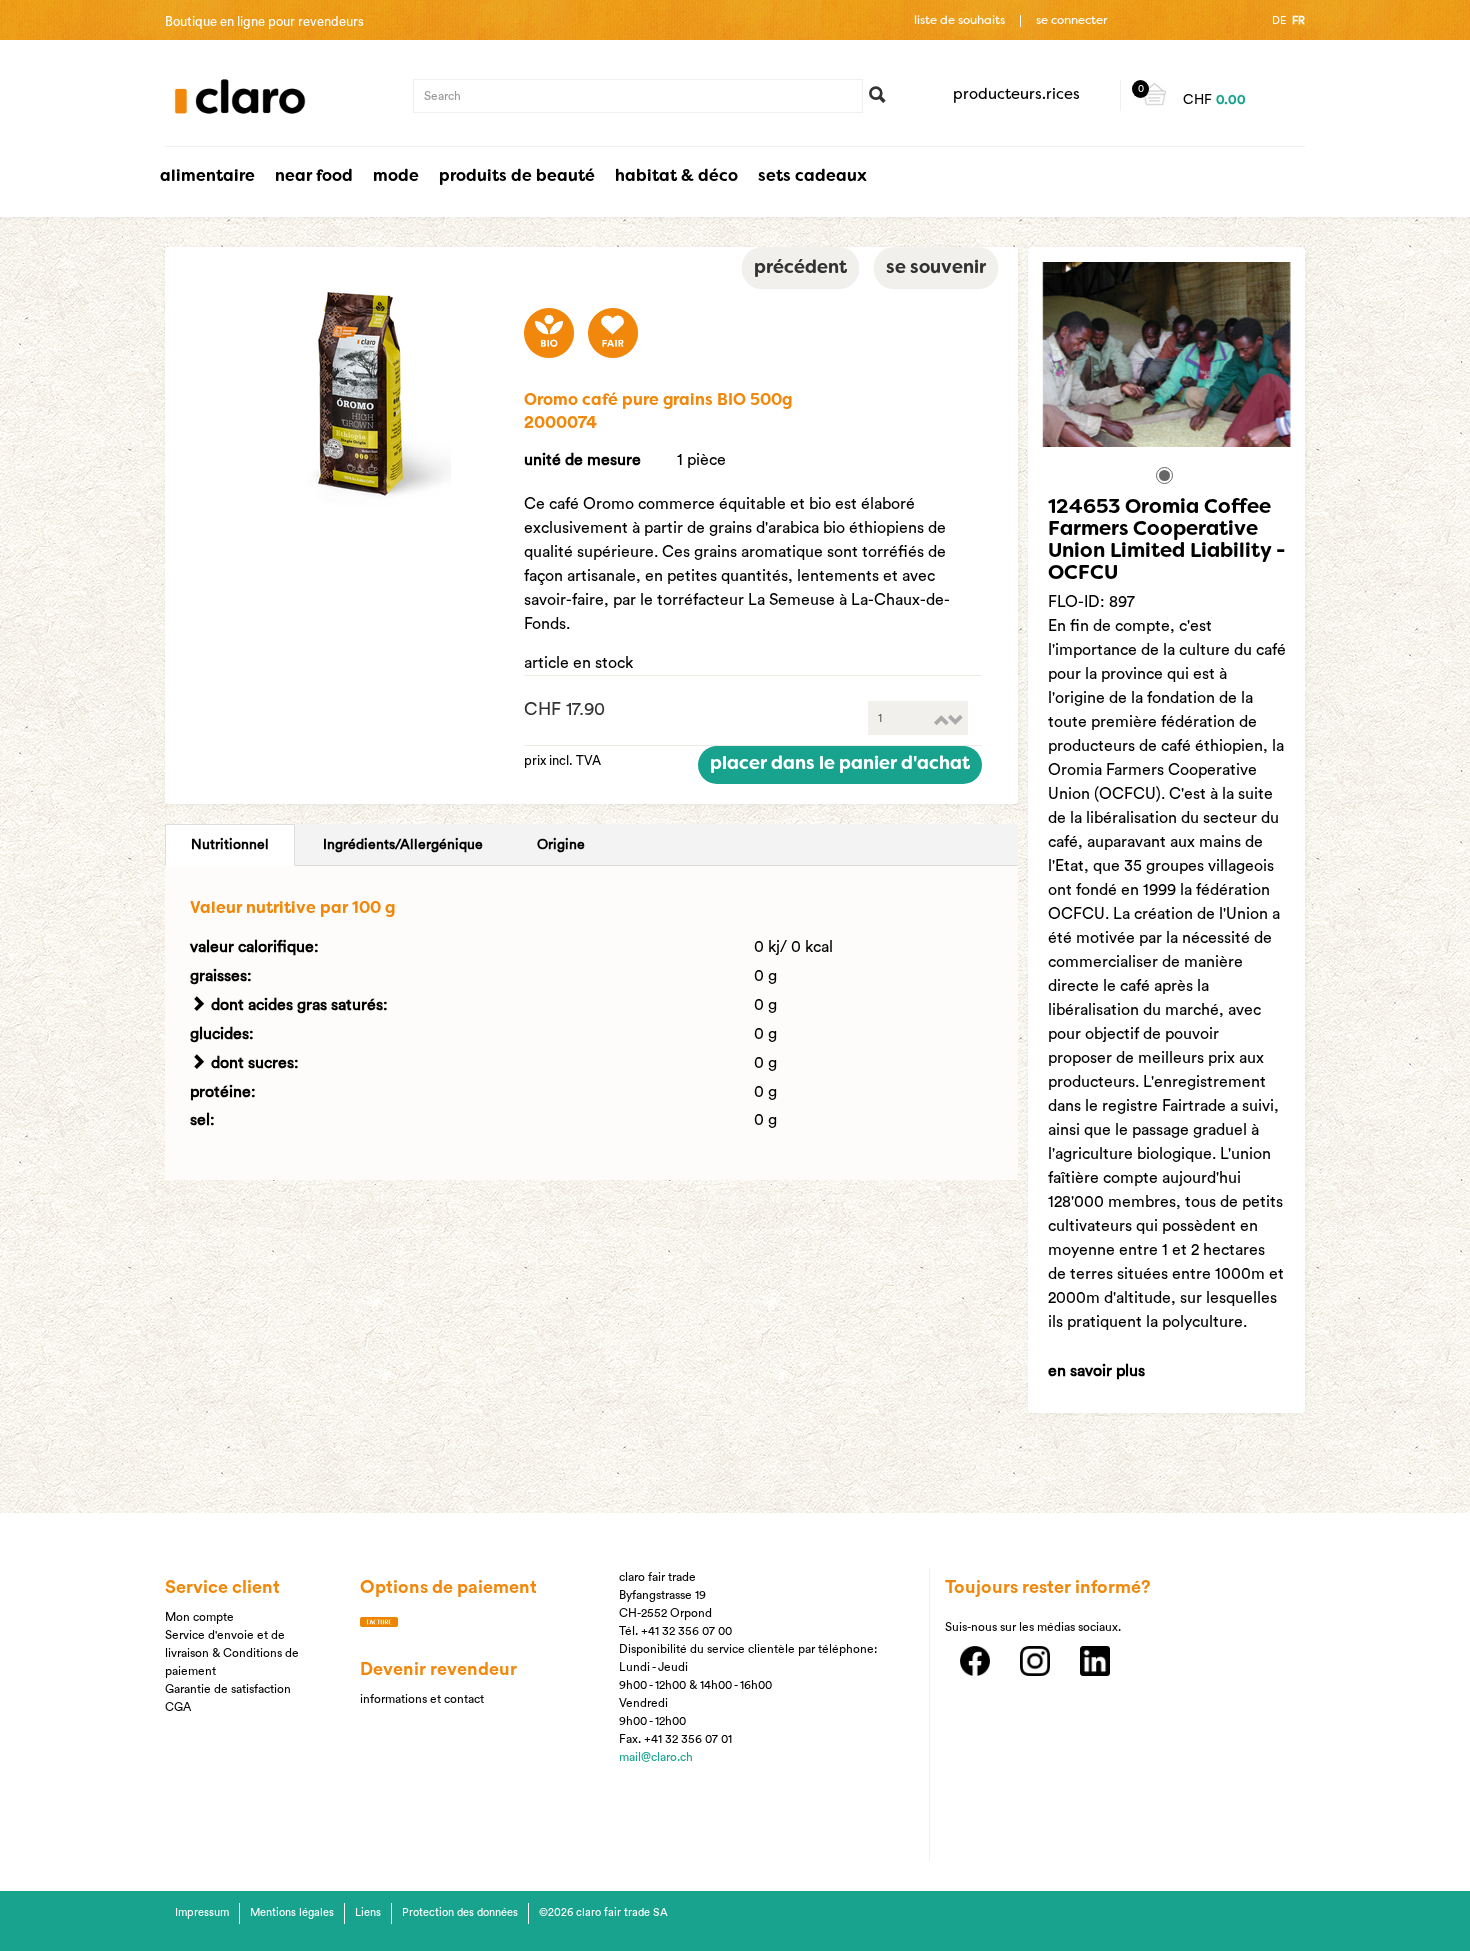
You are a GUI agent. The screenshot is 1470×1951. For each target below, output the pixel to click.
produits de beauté (517, 177)
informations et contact (422, 1699)
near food (314, 177)
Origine (561, 845)
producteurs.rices (1016, 95)
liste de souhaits (959, 21)
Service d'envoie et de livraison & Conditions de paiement (232, 1653)
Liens (368, 1912)
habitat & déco (676, 177)
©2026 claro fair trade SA (603, 1912)
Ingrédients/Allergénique (403, 845)
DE (1279, 20)
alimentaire (207, 177)
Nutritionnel (230, 845)
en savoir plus (1096, 1371)
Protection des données (460, 1912)
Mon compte (199, 1617)
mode (396, 177)
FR (1298, 20)
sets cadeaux (812, 177)
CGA (178, 1707)
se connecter (1071, 21)
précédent (800, 268)
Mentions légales (292, 1912)
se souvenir (936, 268)
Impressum (202, 1912)
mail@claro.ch (656, 1757)
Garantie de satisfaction (228, 1689)
